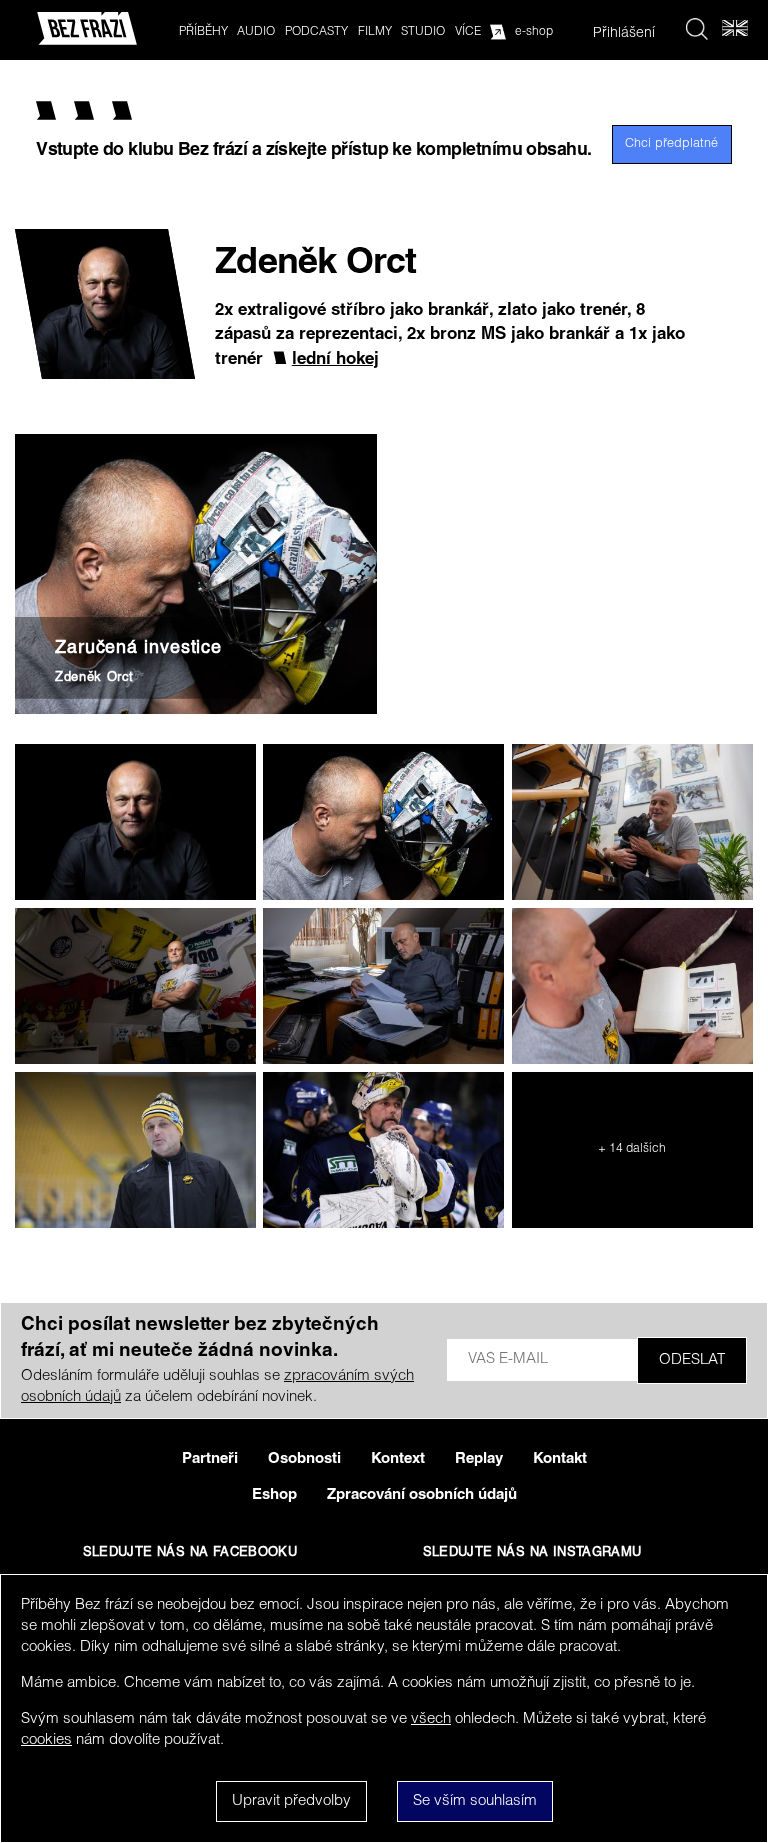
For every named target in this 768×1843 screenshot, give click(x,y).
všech (431, 1719)
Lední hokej (335, 360)
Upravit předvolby (291, 1801)
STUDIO (423, 32)
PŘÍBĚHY (203, 32)
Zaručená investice (138, 649)
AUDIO (256, 32)
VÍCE (468, 32)
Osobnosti (304, 1459)
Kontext (398, 1459)
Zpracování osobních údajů (422, 1495)
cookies (46, 1740)
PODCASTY (316, 32)
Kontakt (560, 1459)
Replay (479, 1459)
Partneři (210, 1459)
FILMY (375, 32)
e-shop (534, 32)
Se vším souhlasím (475, 1801)
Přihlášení (624, 34)
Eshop (274, 1495)
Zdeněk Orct (94, 678)
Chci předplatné (671, 144)
